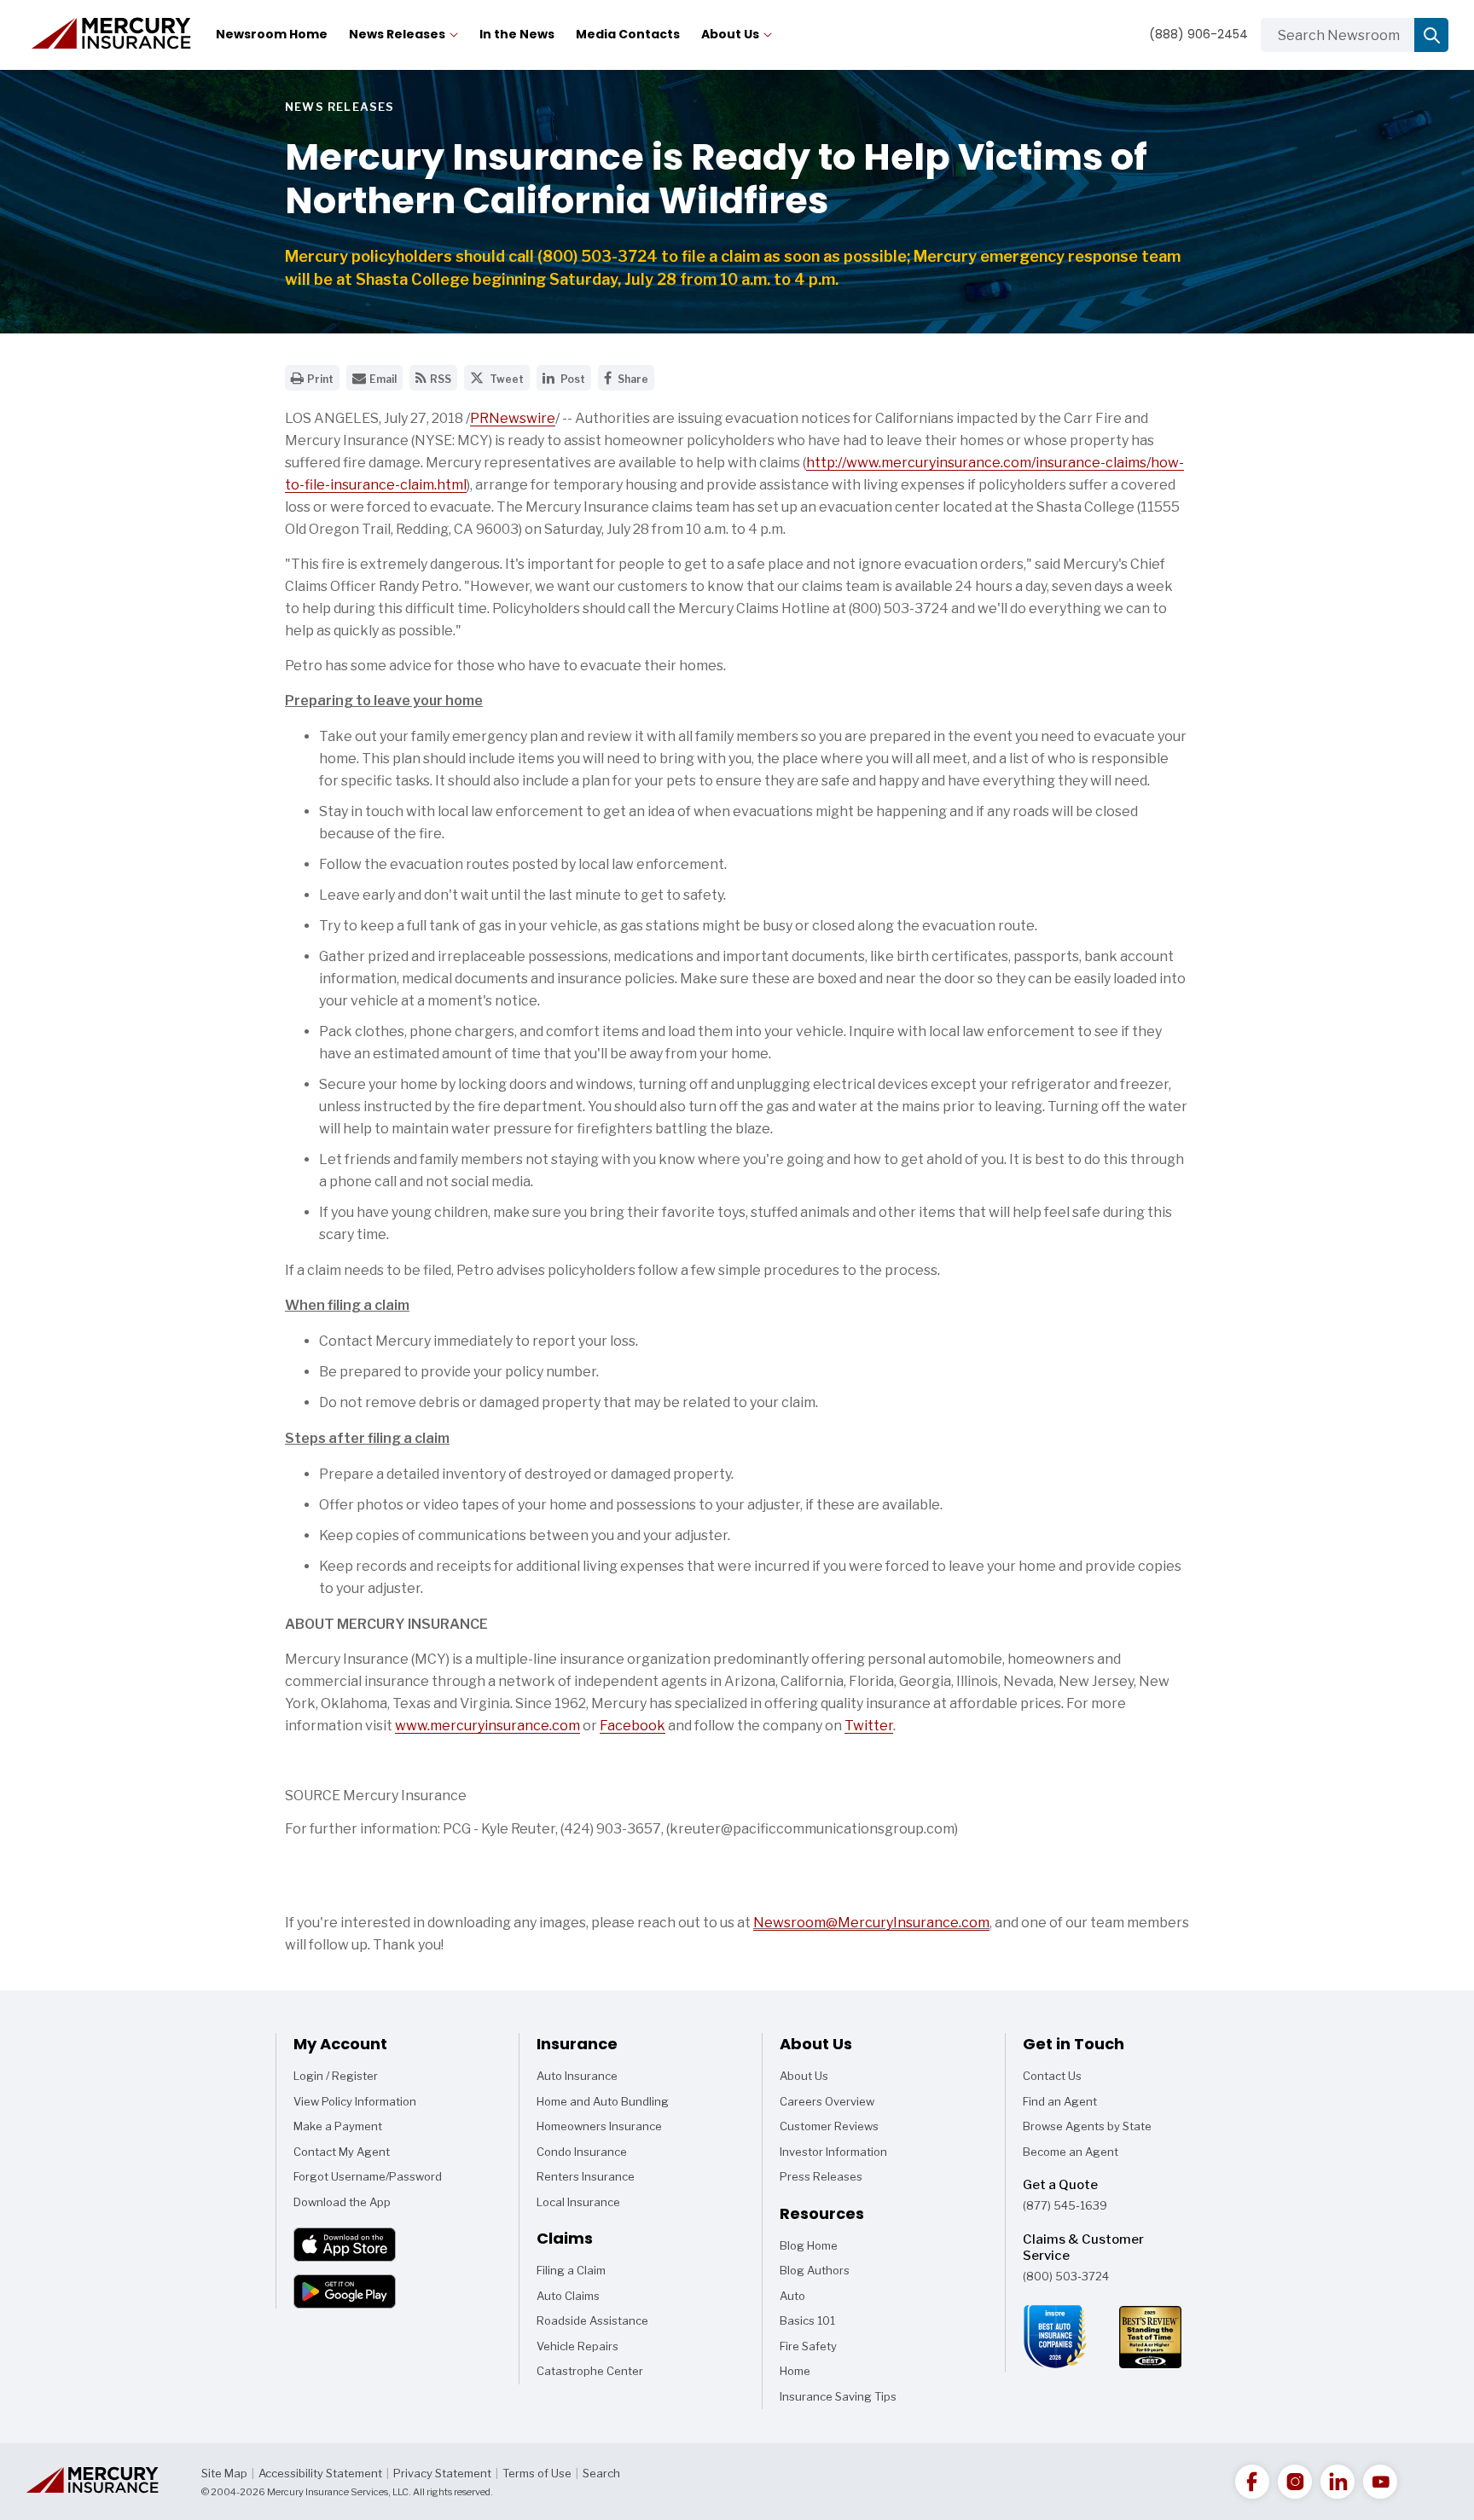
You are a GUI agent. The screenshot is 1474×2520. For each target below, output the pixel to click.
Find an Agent (1060, 2101)
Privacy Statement (442, 2473)
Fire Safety (808, 2349)
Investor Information (833, 2152)
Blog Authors (815, 2274)
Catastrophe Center (590, 2371)
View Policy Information (355, 2101)
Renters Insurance (586, 2176)
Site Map (224, 2473)
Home (802, 2374)
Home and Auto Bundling (603, 2101)
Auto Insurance (577, 2076)
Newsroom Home (272, 34)
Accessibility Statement (320, 2473)
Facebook (633, 1726)
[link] (1252, 2482)
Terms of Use (537, 2473)
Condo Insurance (582, 2152)
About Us (730, 34)
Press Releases (821, 2176)
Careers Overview (827, 2101)
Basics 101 (807, 2324)
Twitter (869, 1726)
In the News (517, 34)
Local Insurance (578, 2202)
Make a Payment (338, 2126)
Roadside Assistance (592, 2320)
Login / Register (336, 2076)
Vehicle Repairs (577, 2346)
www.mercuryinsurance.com (487, 1726)
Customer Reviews (829, 2126)
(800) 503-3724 (1066, 2276)
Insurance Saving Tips (838, 2400)
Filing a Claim (571, 2270)
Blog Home (809, 2249)
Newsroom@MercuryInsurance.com (871, 1923)
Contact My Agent (342, 2152)
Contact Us (1052, 2076)
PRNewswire (513, 418)
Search (601, 2473)
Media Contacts (628, 34)
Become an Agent (1071, 2152)
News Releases (397, 34)
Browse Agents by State (1087, 2126)
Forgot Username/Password (368, 2176)
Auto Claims (568, 2296)
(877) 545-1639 (1065, 2205)
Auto (802, 2299)
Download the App (342, 2202)
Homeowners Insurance (599, 2126)
